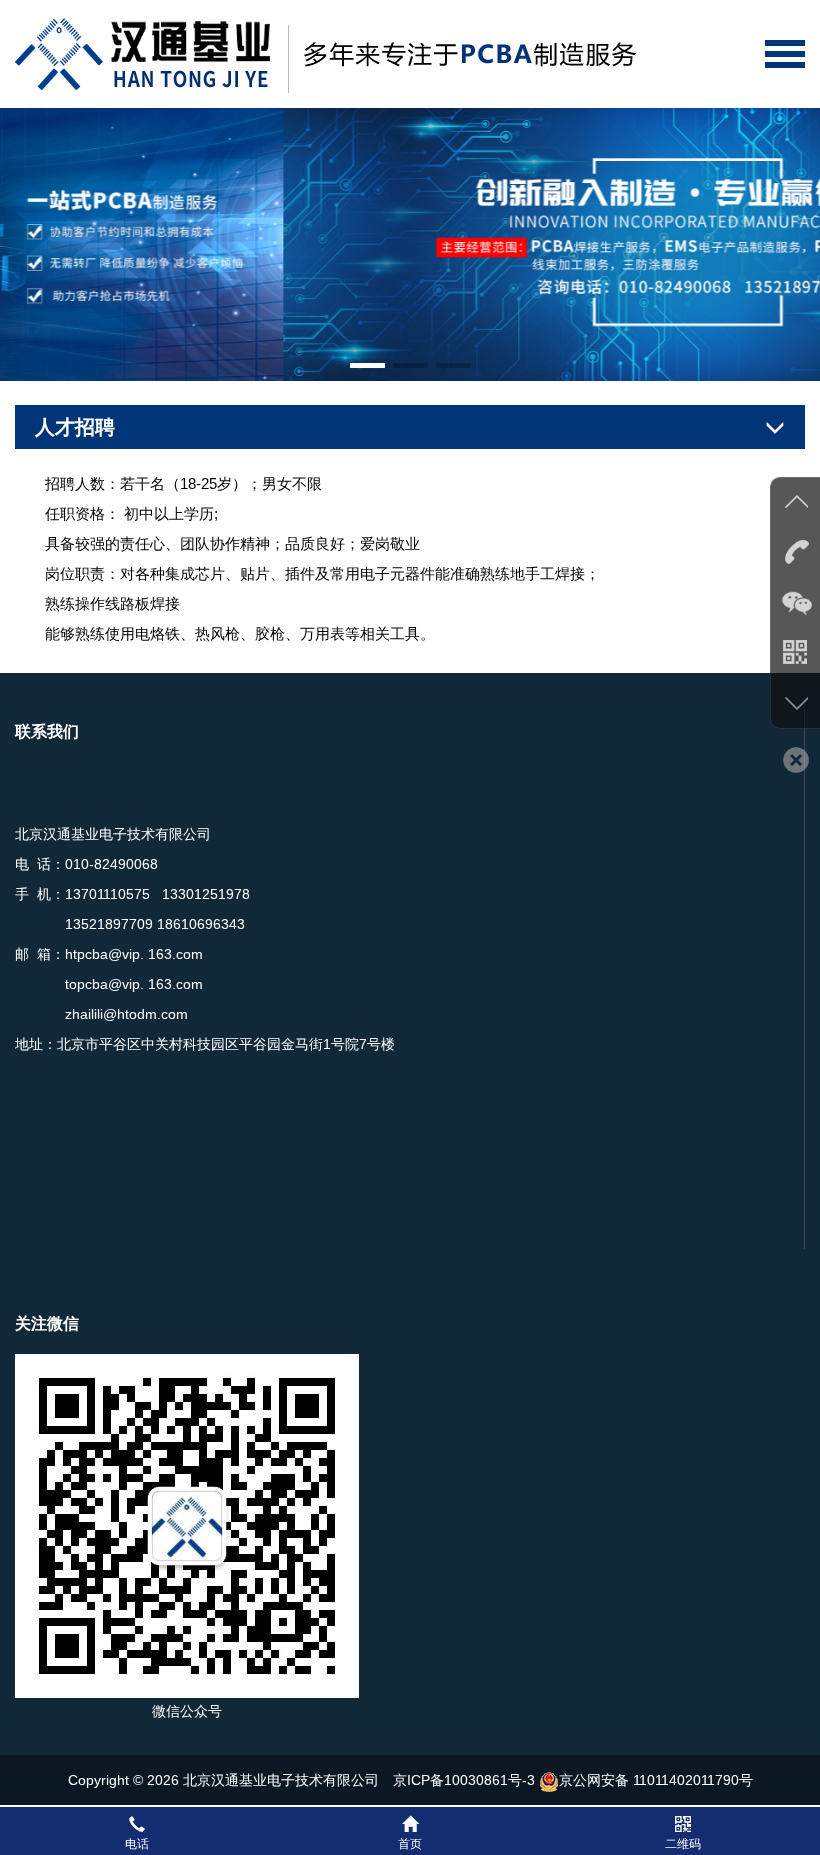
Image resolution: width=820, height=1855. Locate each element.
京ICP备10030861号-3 (464, 1780)
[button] (367, 365)
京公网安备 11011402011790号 (656, 1780)
